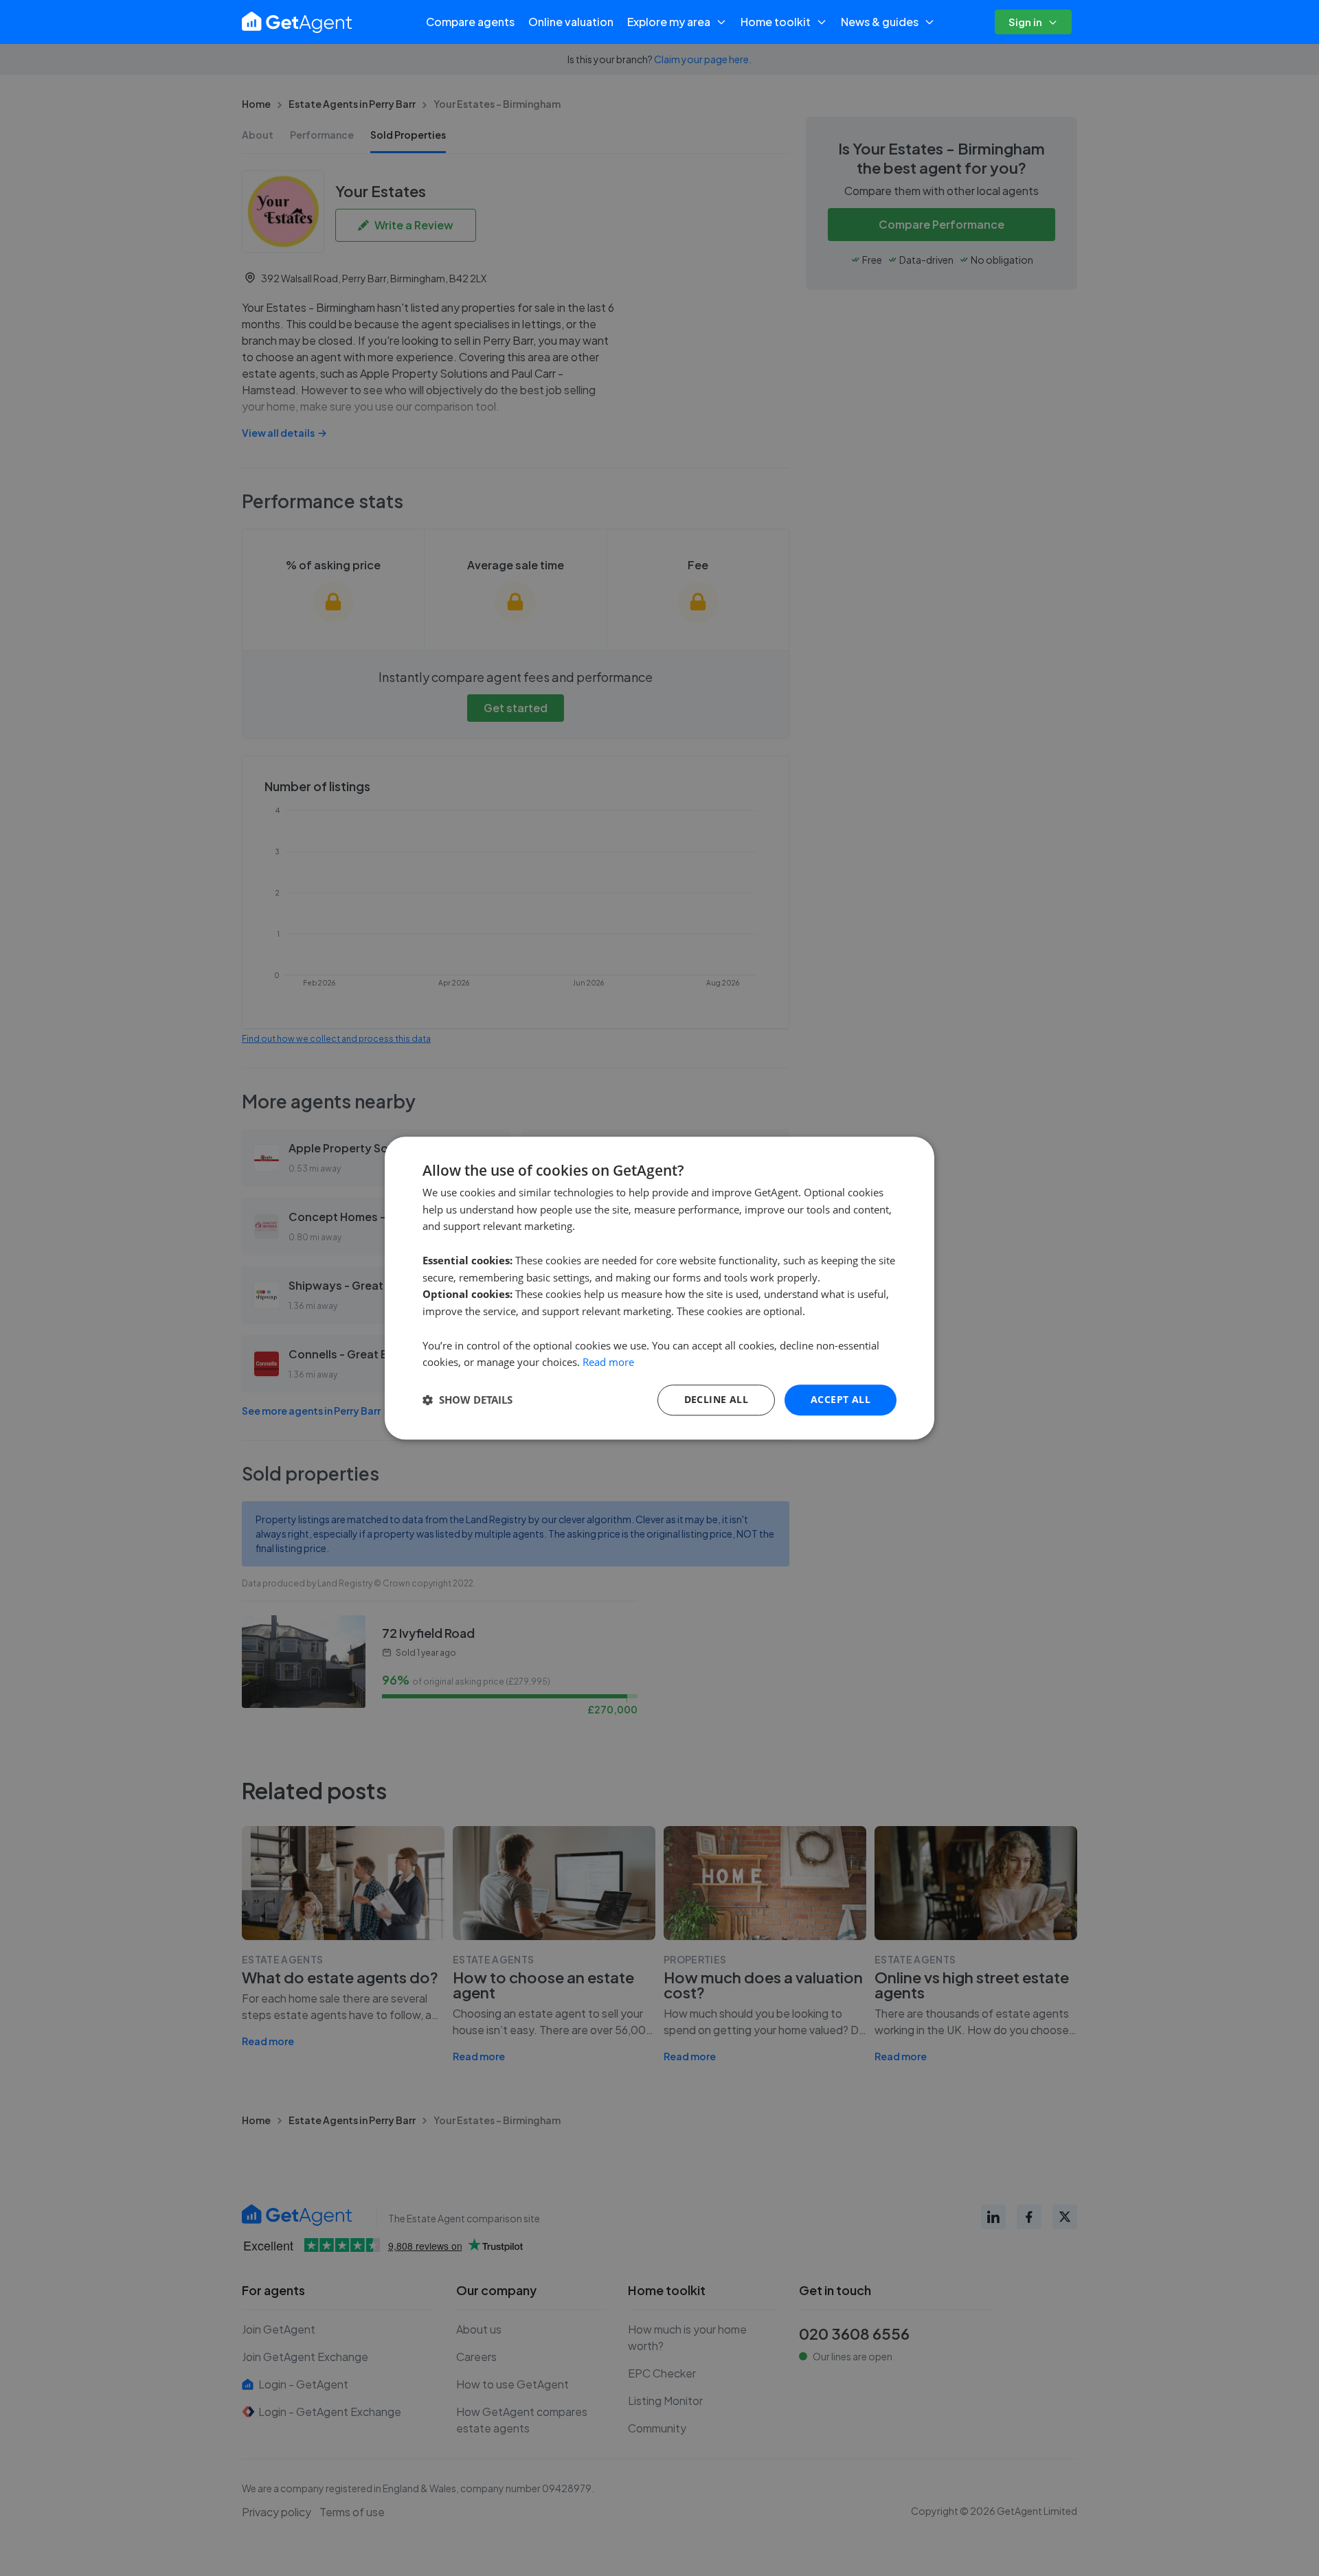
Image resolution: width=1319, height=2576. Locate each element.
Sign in (1025, 22)
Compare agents (470, 22)
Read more (608, 1363)
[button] (467, 1400)
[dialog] (659, 1288)
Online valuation (571, 22)
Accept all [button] (841, 1399)
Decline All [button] (716, 1399)
